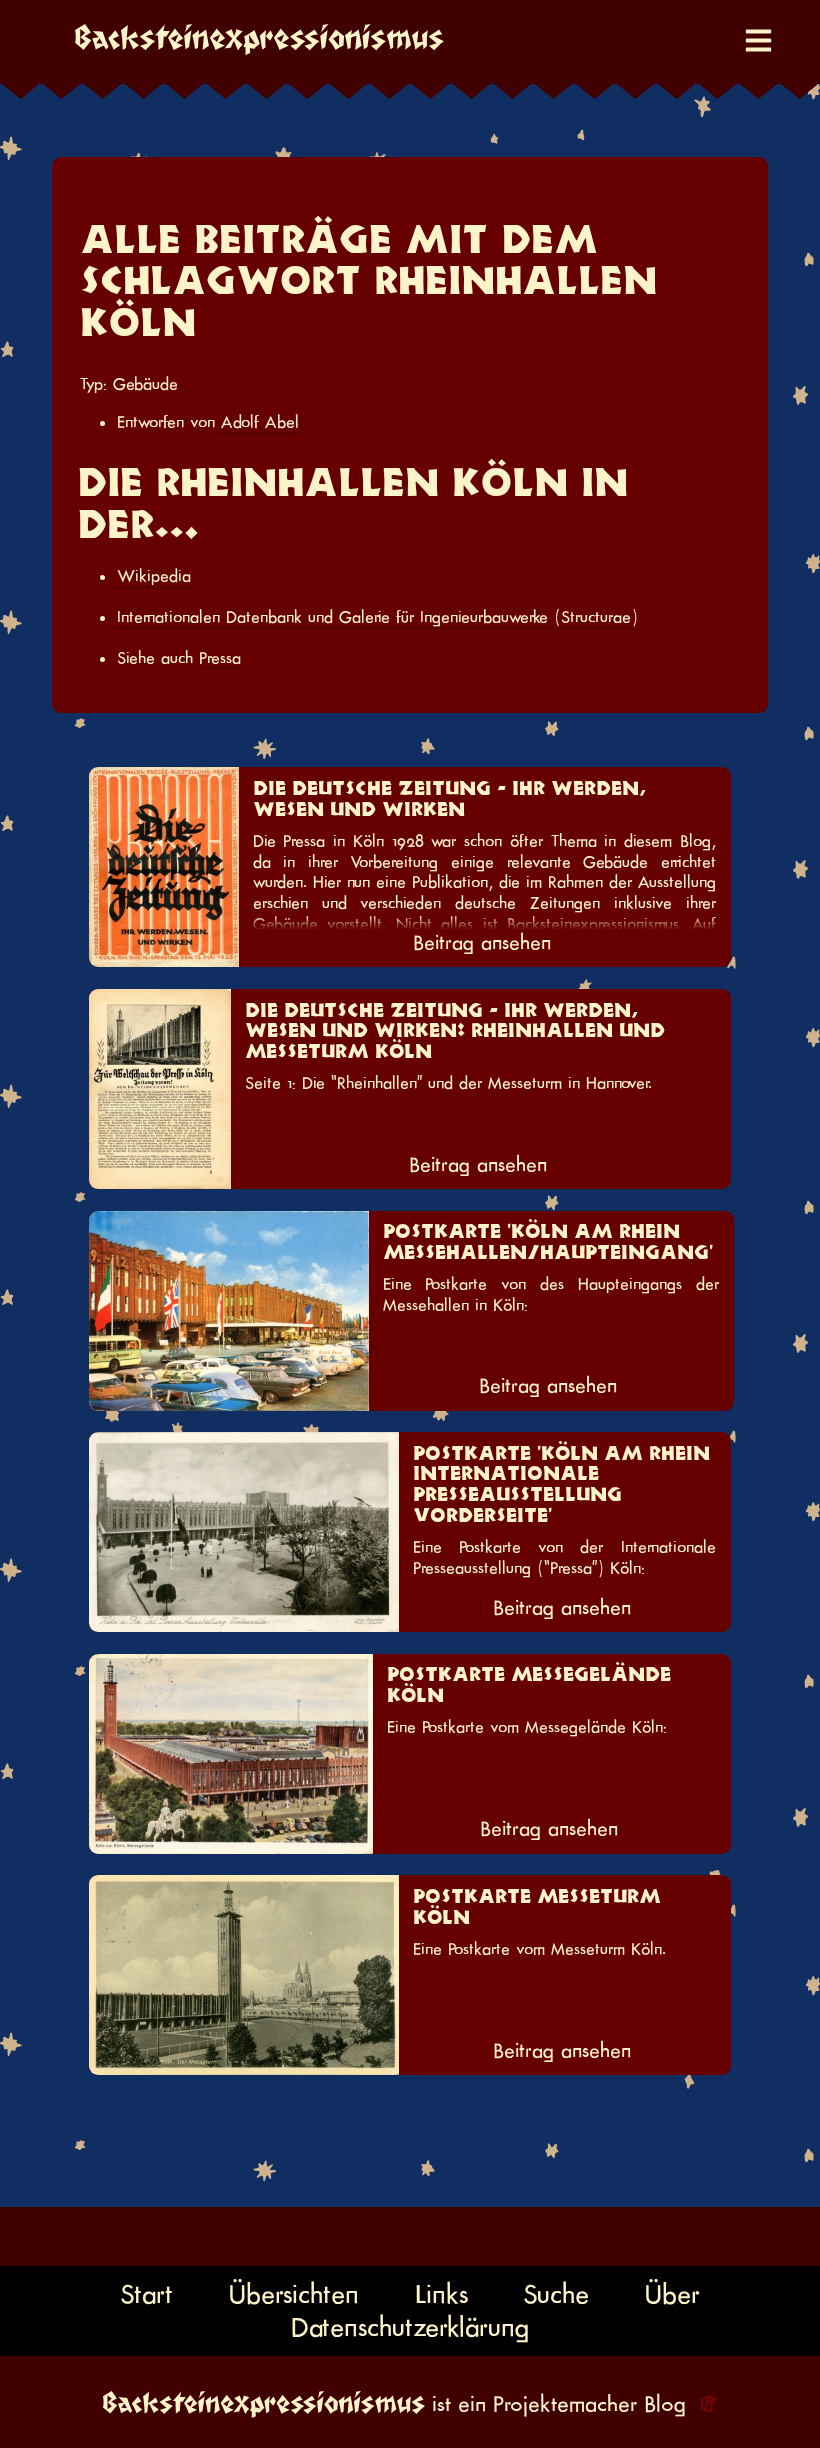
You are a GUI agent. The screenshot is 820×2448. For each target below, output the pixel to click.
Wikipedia (154, 576)
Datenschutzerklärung (410, 2327)
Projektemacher (565, 2404)
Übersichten (294, 2293)
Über (672, 2293)
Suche (556, 2293)
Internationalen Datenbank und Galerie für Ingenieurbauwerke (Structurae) (377, 617)
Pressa (220, 658)
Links (441, 2293)
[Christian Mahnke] (705, 2404)
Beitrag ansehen (482, 943)
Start (146, 2293)
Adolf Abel (260, 422)
